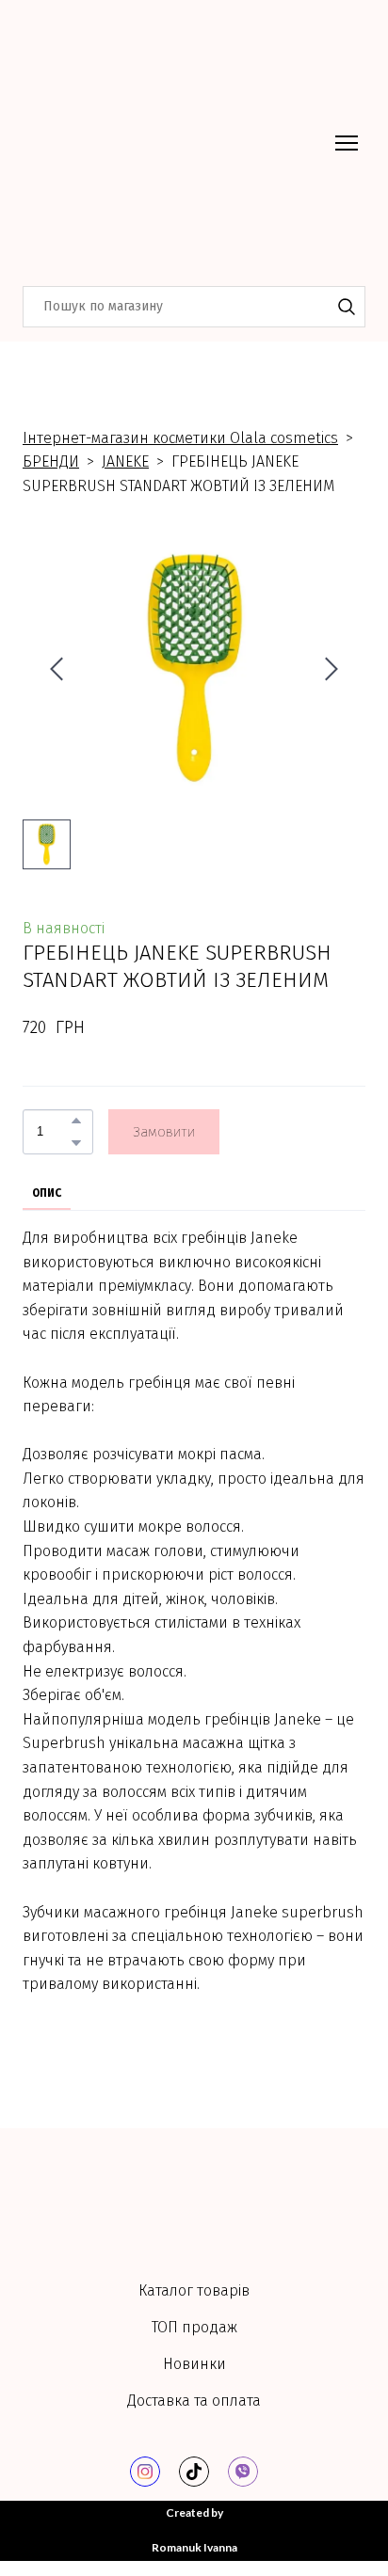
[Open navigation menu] (347, 143)
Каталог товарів (194, 2290)
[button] (347, 307)
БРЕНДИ (51, 461)
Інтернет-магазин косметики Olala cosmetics (180, 438)
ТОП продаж (194, 2327)
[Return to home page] (175, 143)
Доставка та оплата (194, 2401)
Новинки (194, 2364)
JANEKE (125, 461)
